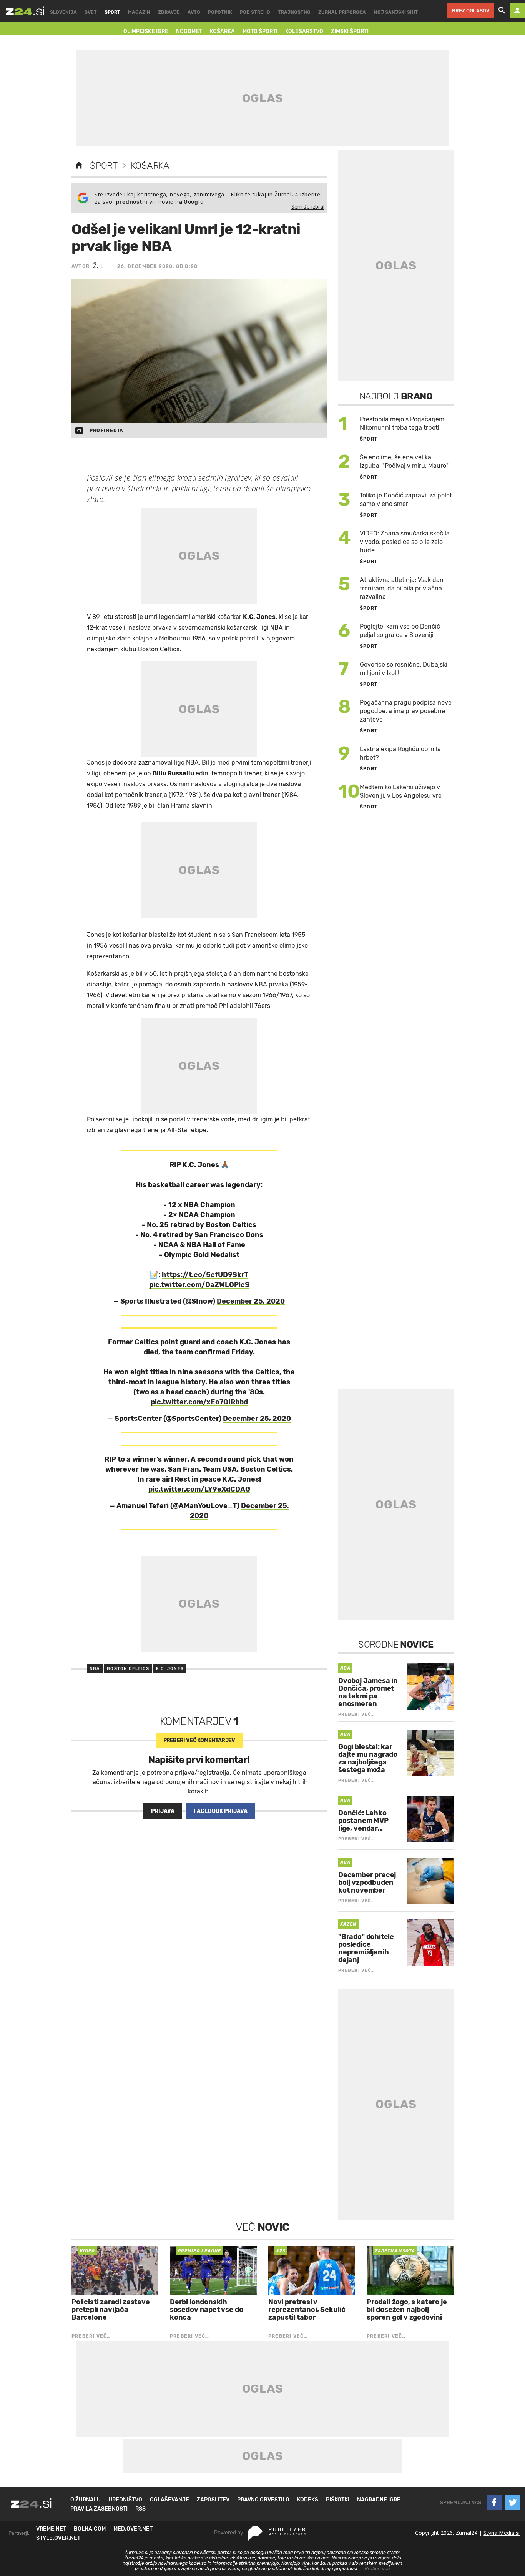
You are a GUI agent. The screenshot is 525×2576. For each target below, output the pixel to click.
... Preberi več (375, 2569)
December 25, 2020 (251, 1301)
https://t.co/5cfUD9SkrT (205, 1275)
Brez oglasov (471, 11)
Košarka (150, 166)
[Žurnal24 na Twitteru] (513, 2502)
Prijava (163, 1811)
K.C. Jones (170, 1669)
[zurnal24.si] (25, 11)
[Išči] (502, 11)
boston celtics (128, 1669)
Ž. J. (98, 266)
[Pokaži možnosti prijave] (517, 11)
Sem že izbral (308, 207)
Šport (104, 166)
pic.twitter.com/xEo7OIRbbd (199, 1402)
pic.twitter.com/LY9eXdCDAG (199, 1489)
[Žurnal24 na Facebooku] (494, 2502)
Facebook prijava (221, 1811)
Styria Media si (502, 2533)
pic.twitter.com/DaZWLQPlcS (199, 1285)
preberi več (199, 1740)
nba (95, 1669)
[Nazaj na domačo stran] (79, 166)
